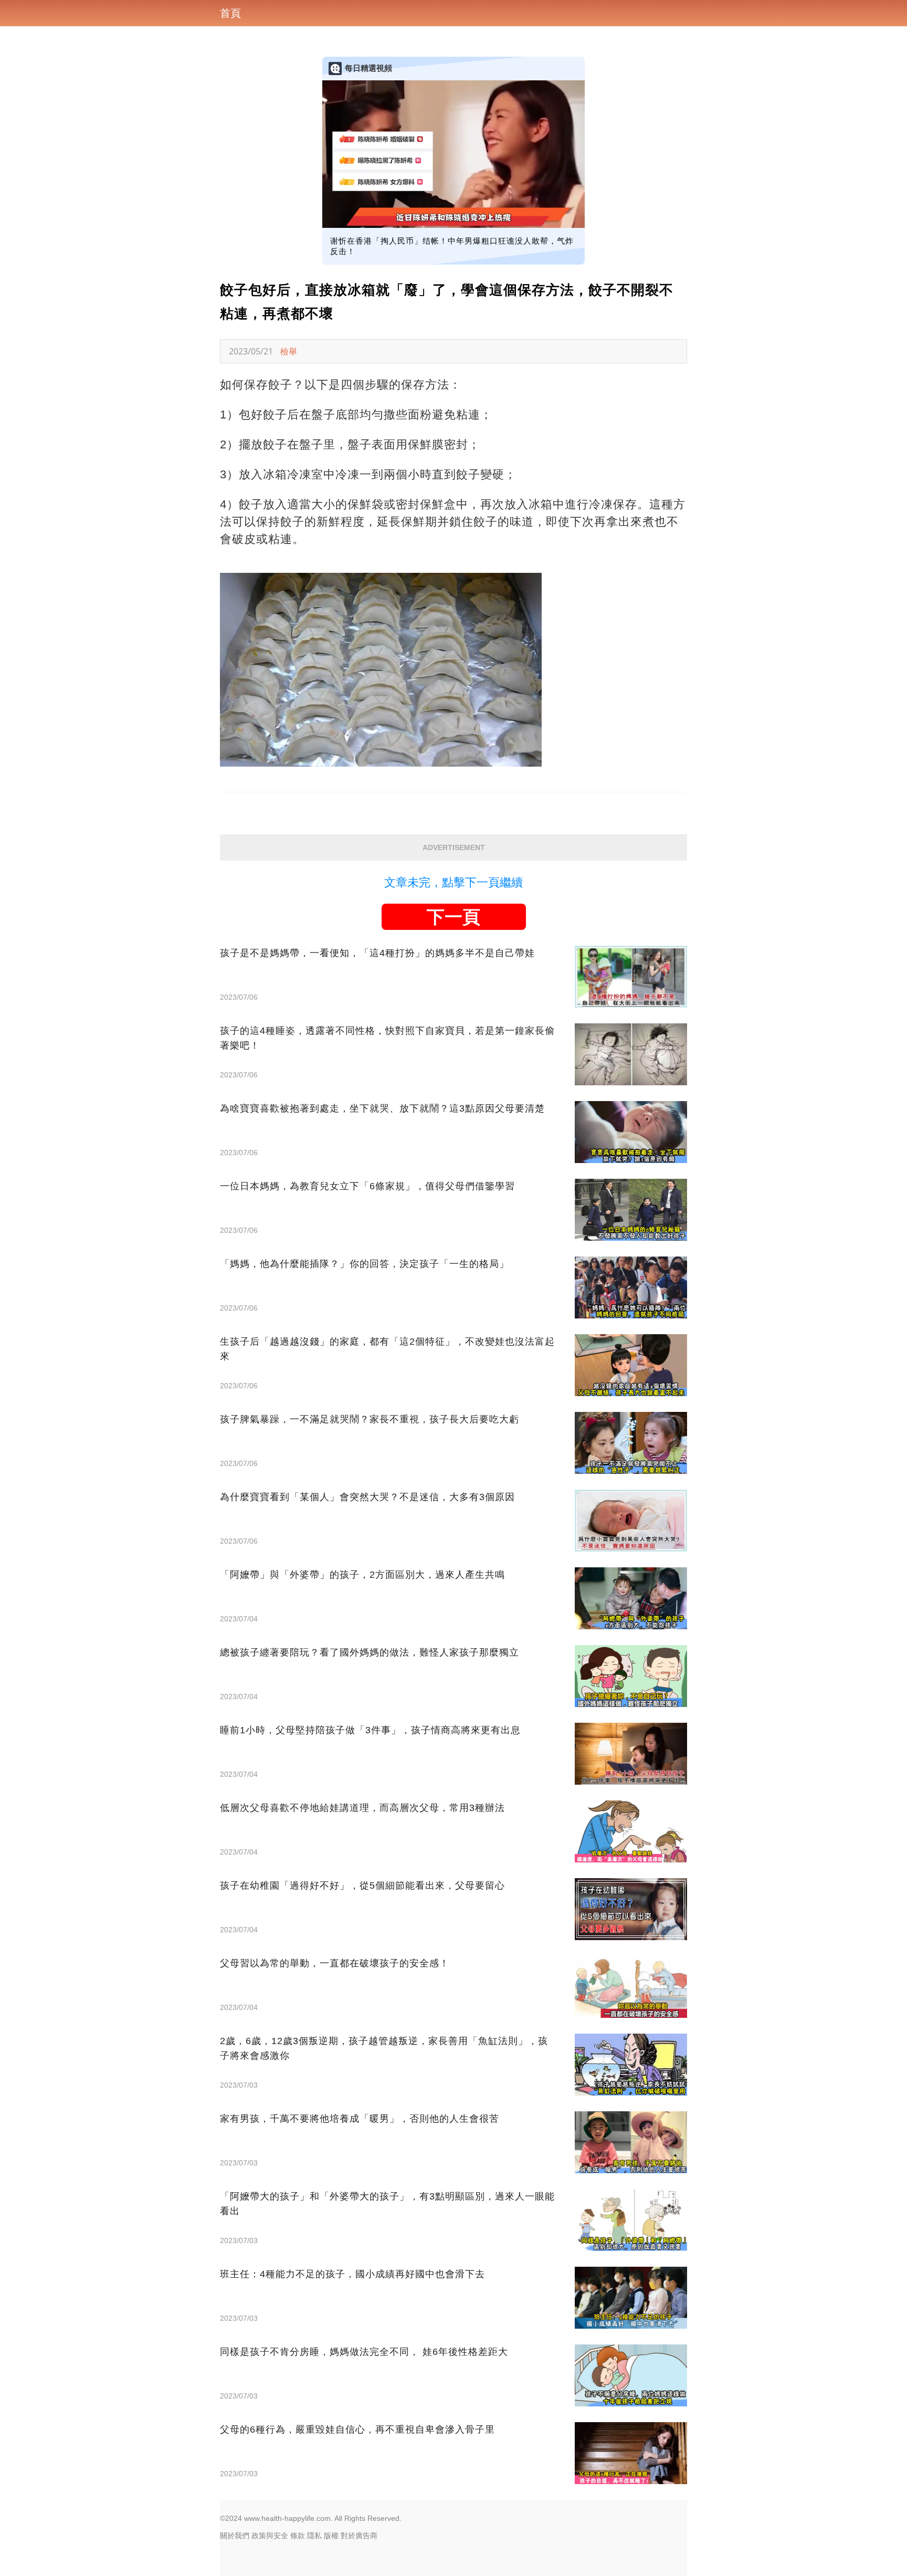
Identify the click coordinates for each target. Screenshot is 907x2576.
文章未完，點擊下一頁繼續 (454, 882)
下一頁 (454, 917)
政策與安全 (270, 2536)
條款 (298, 2536)
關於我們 (235, 2536)
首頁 (230, 13)
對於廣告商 (359, 2536)
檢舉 (289, 351)
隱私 (314, 2536)
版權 (331, 2536)
